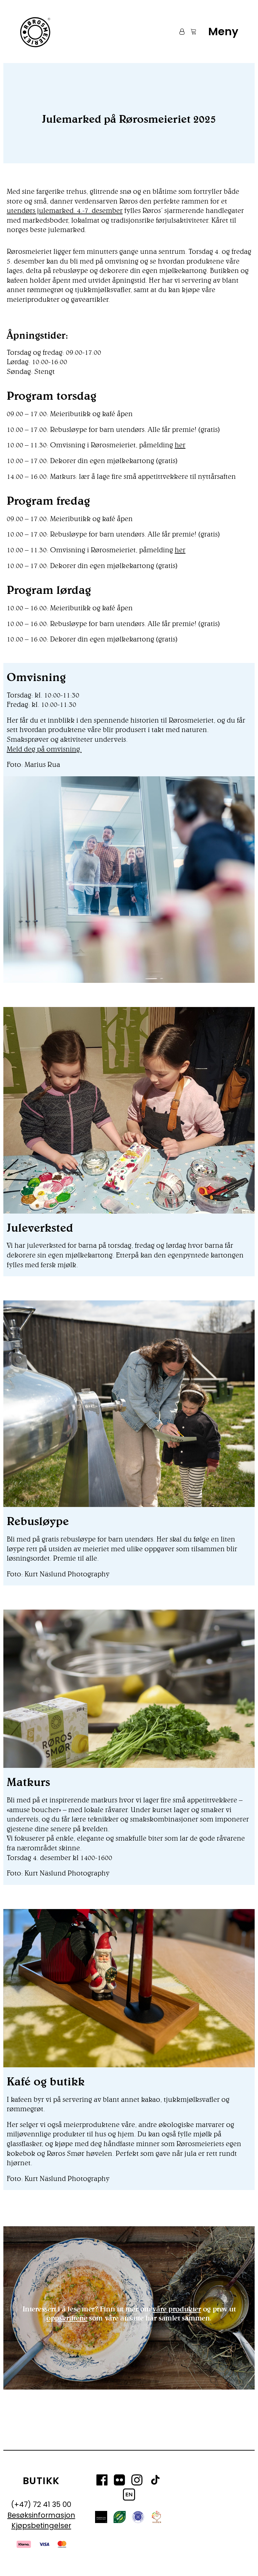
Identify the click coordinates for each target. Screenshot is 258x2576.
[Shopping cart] (190, 32)
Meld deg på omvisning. (44, 749)
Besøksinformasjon (41, 2515)
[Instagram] (137, 2481)
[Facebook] (102, 2481)
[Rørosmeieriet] (35, 32)
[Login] (179, 32)
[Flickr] (119, 2481)
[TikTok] (155, 2481)
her (180, 445)
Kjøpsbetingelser (41, 2526)
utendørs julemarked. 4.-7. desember (65, 210)
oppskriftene (67, 2318)
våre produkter (177, 2309)
